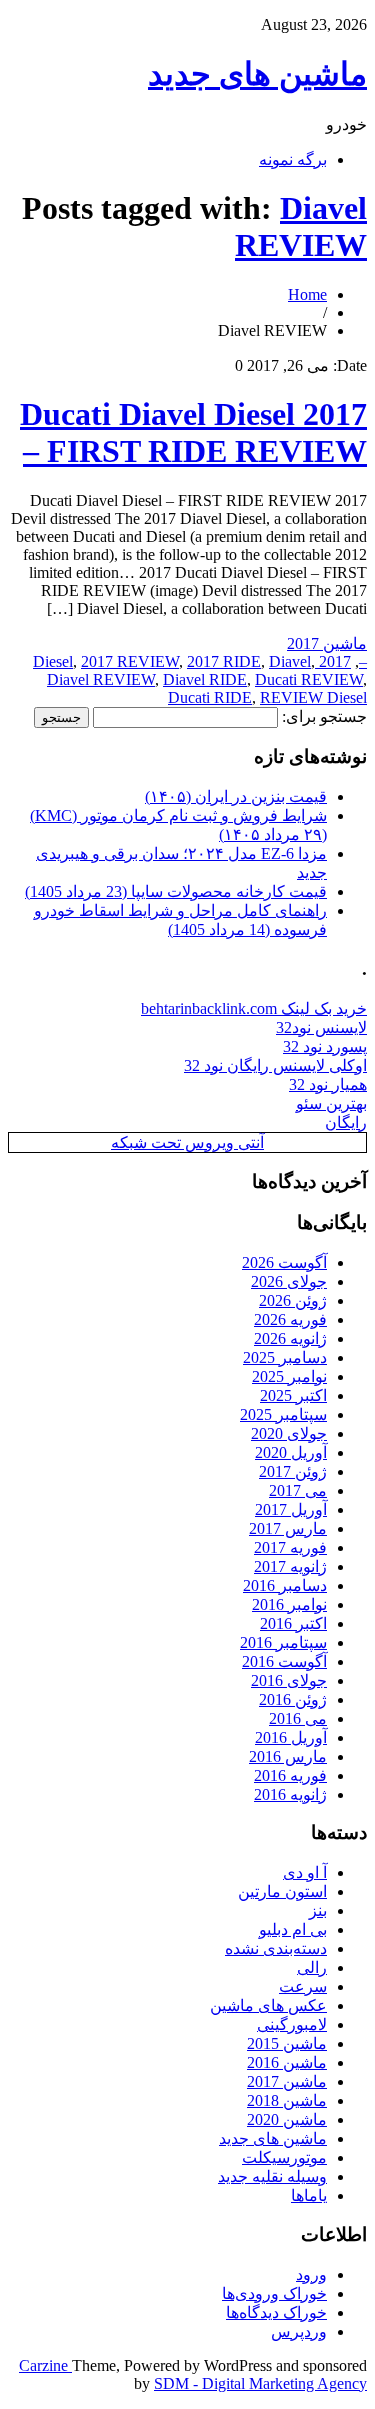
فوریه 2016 (290, 1775)
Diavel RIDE (205, 679)
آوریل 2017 (291, 1509)
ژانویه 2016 (290, 1794)
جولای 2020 (289, 1433)
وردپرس (299, 2331)
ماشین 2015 (287, 2043)
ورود (311, 2274)
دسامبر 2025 (285, 1357)
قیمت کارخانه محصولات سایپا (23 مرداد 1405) (176, 891)
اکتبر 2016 (293, 1623)
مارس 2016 (288, 1756)
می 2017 (298, 1490)
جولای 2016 (289, 1680)
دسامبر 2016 (285, 1585)
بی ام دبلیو (293, 1929)
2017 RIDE (224, 661)
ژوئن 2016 (293, 1699)
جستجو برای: (324, 716)
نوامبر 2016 (289, 1604)
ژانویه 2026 (290, 1338)
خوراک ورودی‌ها (274, 2293)
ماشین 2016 (287, 2062)
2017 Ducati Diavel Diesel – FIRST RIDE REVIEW (193, 432)
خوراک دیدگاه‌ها (276, 2312)
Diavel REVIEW (301, 226)
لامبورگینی (292, 2024)
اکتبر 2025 (293, 1395)
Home (307, 294)
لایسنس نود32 (321, 1027)
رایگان (346, 1122)
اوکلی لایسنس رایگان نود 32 (275, 1065)
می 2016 (298, 1718)
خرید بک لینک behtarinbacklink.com (254, 1008)
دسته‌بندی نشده (276, 1948)
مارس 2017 (288, 1528)
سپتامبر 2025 (283, 1414)
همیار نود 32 (328, 1084)
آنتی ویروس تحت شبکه (187, 1142)
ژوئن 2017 (293, 1471)
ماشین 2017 (327, 643)
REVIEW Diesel (313, 697)
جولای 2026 (289, 1281)
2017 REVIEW (130, 661)
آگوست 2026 (284, 1262)
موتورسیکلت (284, 2157)
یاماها (309, 2195)
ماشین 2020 (287, 2119)
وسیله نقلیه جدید (272, 2176)
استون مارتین (282, 1891)
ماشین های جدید (257, 74)
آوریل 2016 (291, 1737)
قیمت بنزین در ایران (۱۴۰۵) (236, 796)
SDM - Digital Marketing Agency (260, 2383)
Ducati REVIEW (309, 679)
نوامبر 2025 (289, 1376)
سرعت (303, 1986)
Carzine (45, 2365)
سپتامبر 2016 (283, 1642)
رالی (312, 1967)
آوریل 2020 (291, 1452)
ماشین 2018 (287, 2100)
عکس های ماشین (268, 2005)
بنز (318, 1910)
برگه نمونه (293, 159)
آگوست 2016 (284, 1661)
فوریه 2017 (290, 1547)
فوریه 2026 (290, 1319)
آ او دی (305, 1872)
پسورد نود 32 (325, 1046)
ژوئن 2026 (293, 1300)
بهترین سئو (331, 1103)
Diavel (290, 661)
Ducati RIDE (210, 697)
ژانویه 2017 (290, 1566)
